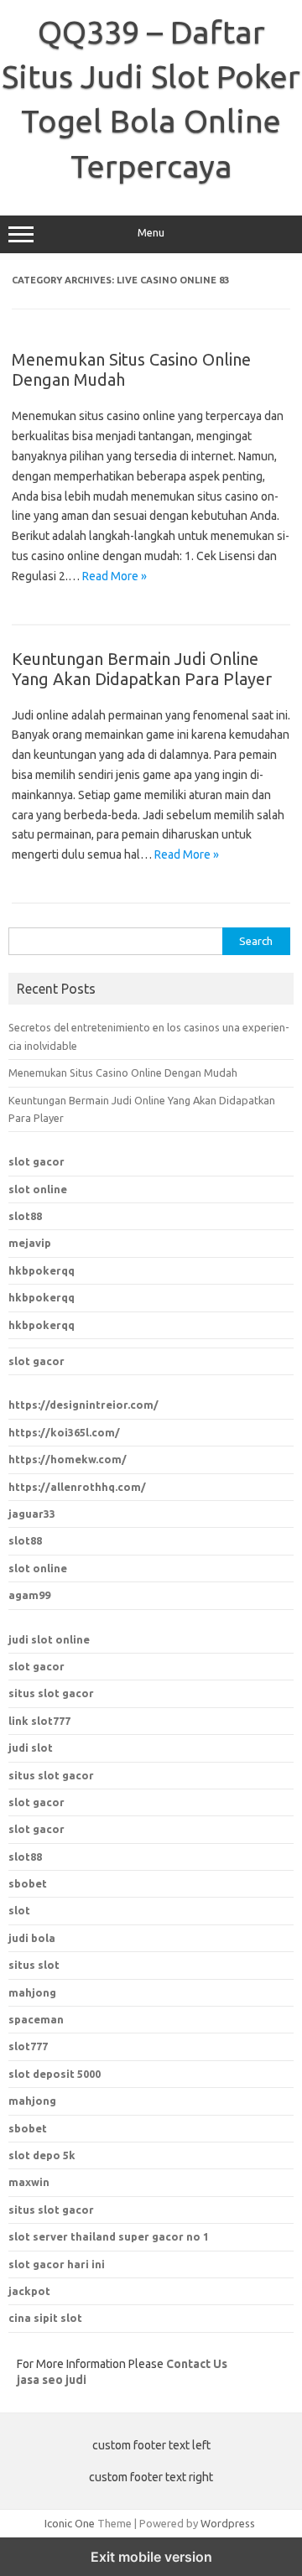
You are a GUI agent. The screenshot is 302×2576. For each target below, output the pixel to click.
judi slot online (49, 1639)
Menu (151, 233)
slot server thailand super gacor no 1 (109, 2236)
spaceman (36, 2019)
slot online (38, 1189)
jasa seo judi (52, 2380)
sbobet (28, 2128)
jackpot (29, 2291)
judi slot (31, 1748)
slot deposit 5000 (55, 2074)
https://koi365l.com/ (64, 1432)
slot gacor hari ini (57, 2264)
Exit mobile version (151, 2557)
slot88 (25, 1216)
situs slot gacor (51, 1693)
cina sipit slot (45, 2318)
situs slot (34, 1965)
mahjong (32, 1992)
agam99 (29, 1595)
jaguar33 (32, 1514)
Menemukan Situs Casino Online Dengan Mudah (123, 1072)
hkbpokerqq (42, 1270)
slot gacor (36, 1161)
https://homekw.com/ (68, 1459)
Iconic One (70, 2523)
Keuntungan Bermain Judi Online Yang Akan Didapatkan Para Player (142, 669)
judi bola (32, 1938)
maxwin (29, 2182)
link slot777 (39, 1721)
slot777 (28, 2046)
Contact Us (197, 2364)
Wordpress (228, 2523)
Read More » (115, 576)
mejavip (30, 1243)
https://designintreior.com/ (83, 1405)
